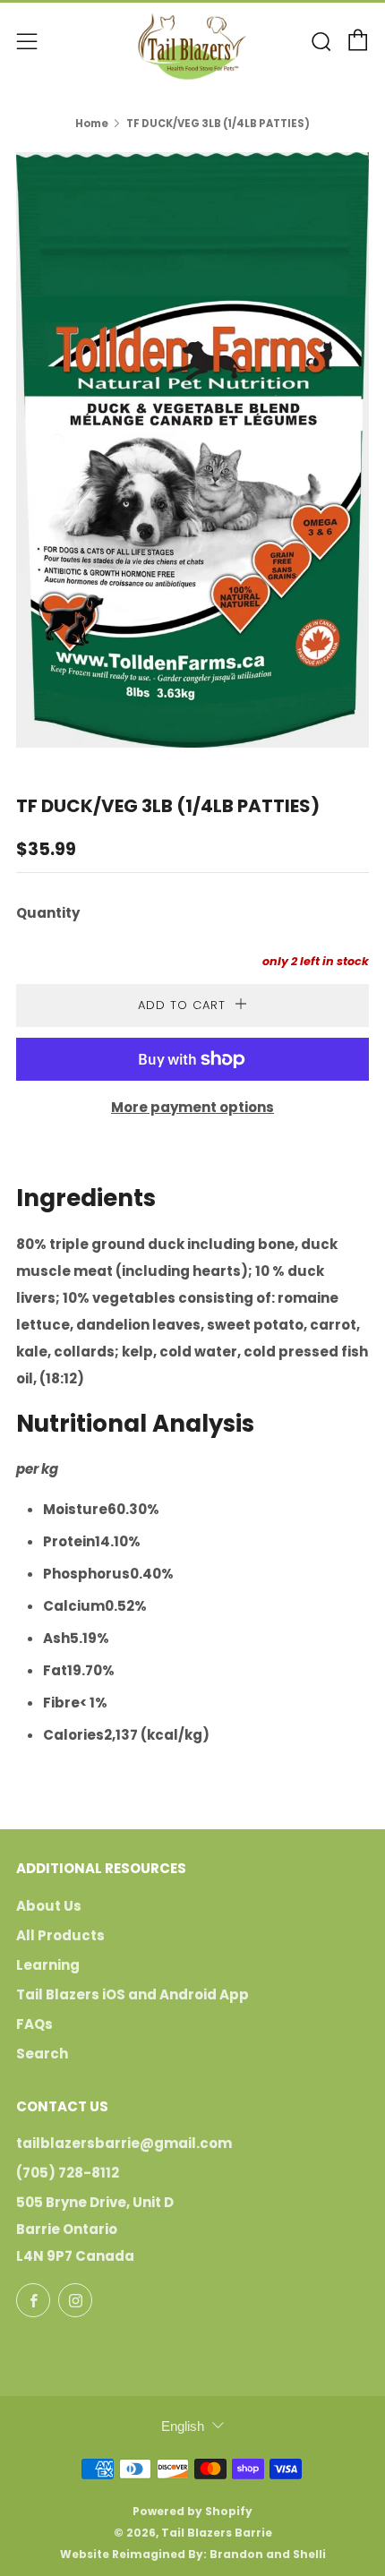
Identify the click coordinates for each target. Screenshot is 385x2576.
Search (42, 2054)
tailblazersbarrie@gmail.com (124, 2143)
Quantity (48, 913)
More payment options (192, 1107)
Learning (48, 1965)
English (183, 2426)
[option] (192, 450)
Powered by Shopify (192, 2511)
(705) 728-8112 (68, 2173)
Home (92, 124)
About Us (49, 1906)
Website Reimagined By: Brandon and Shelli (193, 2554)
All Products (60, 1935)
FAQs (34, 2024)
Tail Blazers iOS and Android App (133, 1994)
